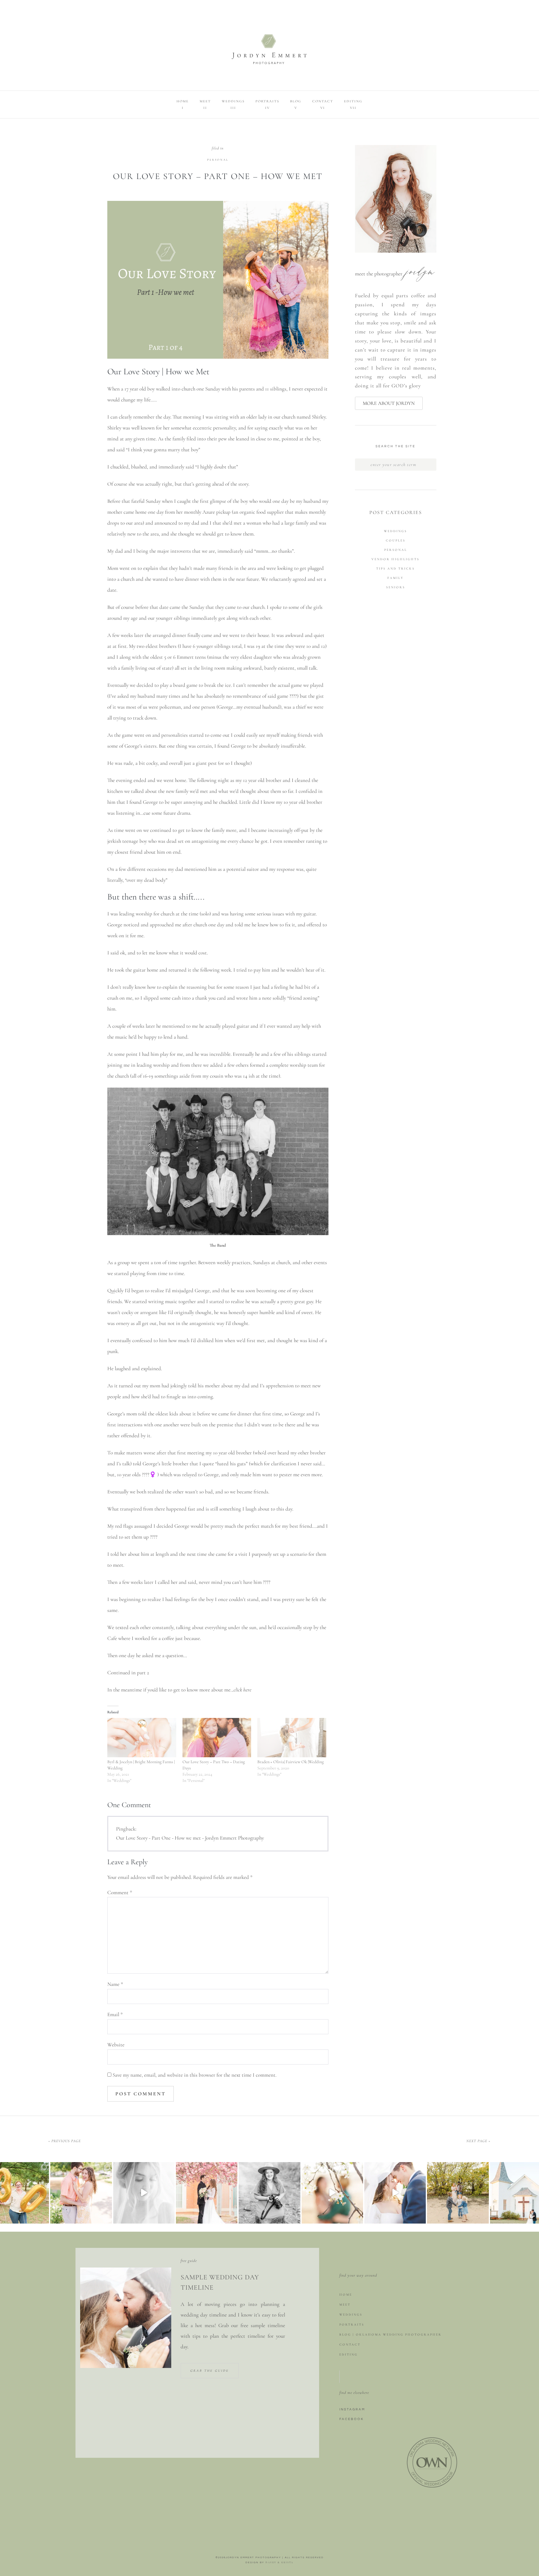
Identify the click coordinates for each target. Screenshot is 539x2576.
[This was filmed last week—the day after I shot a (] (144, 2193)
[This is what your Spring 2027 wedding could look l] (207, 2193)
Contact (350, 2345)
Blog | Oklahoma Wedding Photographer (391, 2335)
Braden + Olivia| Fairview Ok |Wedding (291, 1762)
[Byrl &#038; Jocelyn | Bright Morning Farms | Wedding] (142, 1738)
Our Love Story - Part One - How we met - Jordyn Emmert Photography (190, 1838)
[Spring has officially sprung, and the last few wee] (81, 2193)
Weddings (396, 531)
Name (115, 1984)
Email (115, 2014)
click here (243, 1690)
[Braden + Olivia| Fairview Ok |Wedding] (292, 1738)
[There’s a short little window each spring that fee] (332, 2193)
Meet (345, 2305)
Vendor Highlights (396, 559)
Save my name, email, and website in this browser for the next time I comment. (194, 2075)
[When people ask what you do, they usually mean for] (269, 2193)
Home (346, 2295)
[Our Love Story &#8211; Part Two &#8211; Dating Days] (217, 1738)
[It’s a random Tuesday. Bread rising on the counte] (458, 2193)
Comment (120, 1892)
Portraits (352, 2325)
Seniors (396, 587)
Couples (396, 541)
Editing (349, 2355)
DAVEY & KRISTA (279, 2562)
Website (116, 2045)
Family (396, 578)
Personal (218, 160)
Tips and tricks (396, 569)
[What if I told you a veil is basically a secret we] (395, 2193)
